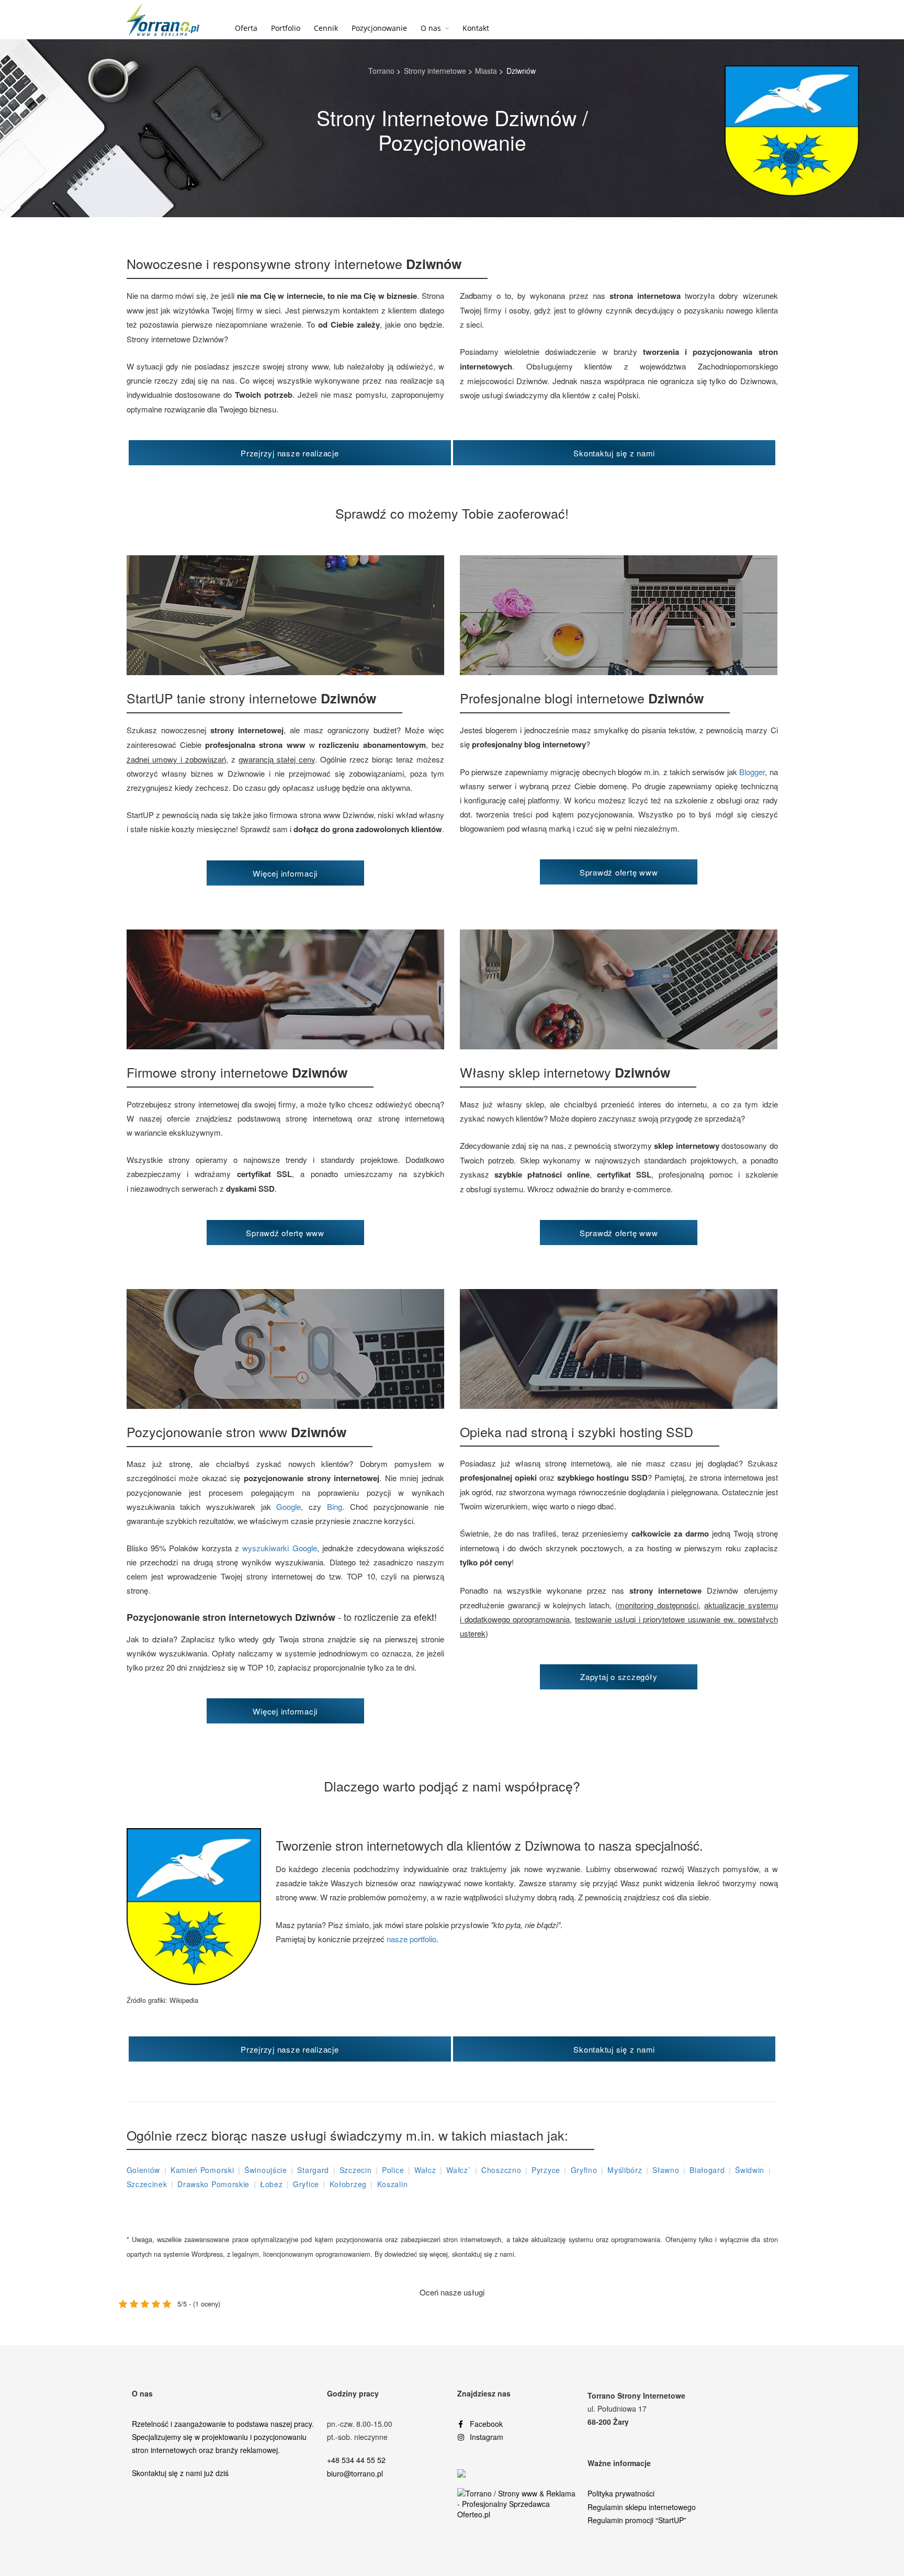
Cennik (326, 28)
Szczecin (356, 2170)
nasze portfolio (411, 1939)
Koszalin (393, 2184)
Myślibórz (625, 2170)
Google (289, 1507)
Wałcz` (459, 2170)
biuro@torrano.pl (355, 2473)
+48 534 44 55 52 (356, 2460)
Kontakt (476, 28)
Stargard (313, 2170)
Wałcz (425, 2170)
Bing (335, 1507)
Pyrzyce (546, 2170)
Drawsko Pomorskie (213, 2184)
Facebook (486, 2424)
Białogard (707, 2170)
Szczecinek (147, 2184)
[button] (290, 453)
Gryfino (584, 2170)
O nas (431, 28)
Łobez (272, 2184)
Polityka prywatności (621, 2493)
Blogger (752, 772)
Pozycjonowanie (379, 28)
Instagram (487, 2437)
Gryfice (306, 2184)
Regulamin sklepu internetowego (642, 2507)
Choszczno (501, 2170)
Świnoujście (266, 2170)
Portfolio (286, 28)
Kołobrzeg (348, 2184)
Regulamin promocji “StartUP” (637, 2520)
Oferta (246, 28)
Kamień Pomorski (202, 2170)
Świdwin (750, 2170)
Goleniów (144, 2170)
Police (393, 2170)
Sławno (666, 2170)
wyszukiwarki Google (279, 1548)
